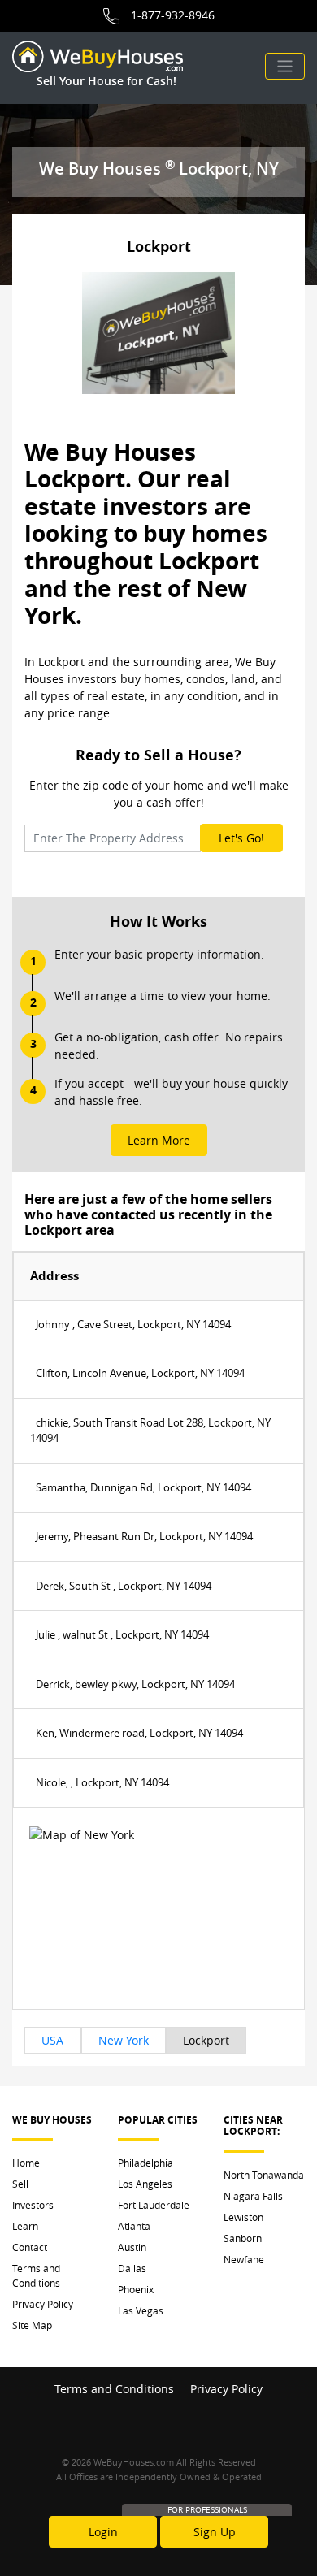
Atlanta (134, 2226)
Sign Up (215, 2532)
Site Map (32, 2325)
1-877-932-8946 (173, 15)
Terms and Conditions (36, 2275)
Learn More (159, 1140)
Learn (25, 2226)
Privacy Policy (43, 2304)
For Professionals (207, 2510)
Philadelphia (145, 2163)
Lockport (206, 2040)
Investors (33, 2205)
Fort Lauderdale (154, 2205)
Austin (132, 2247)
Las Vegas (141, 2310)
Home (26, 2163)
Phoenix (136, 2289)
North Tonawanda (264, 2175)
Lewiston (243, 2217)
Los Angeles (145, 2184)
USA (52, 2040)
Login (103, 2532)
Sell (20, 2184)
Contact (30, 2247)
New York (124, 2040)
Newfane (244, 2259)
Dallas (132, 2268)
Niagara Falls (253, 2196)
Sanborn (243, 2238)
